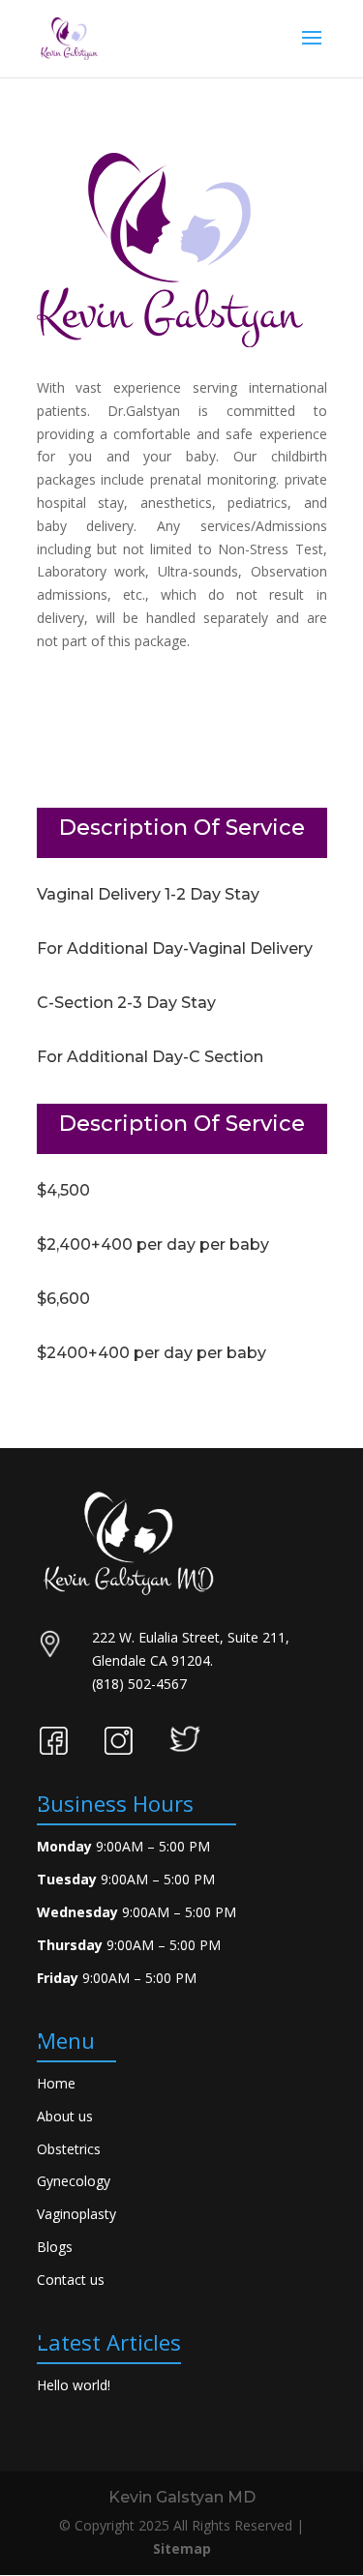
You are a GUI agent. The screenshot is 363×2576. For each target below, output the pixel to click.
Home (56, 2083)
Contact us (71, 2280)
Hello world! (74, 2385)
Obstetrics (69, 2149)
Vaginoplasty (76, 2214)
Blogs (55, 2247)
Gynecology (74, 2181)
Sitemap (182, 2548)
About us (65, 2116)
